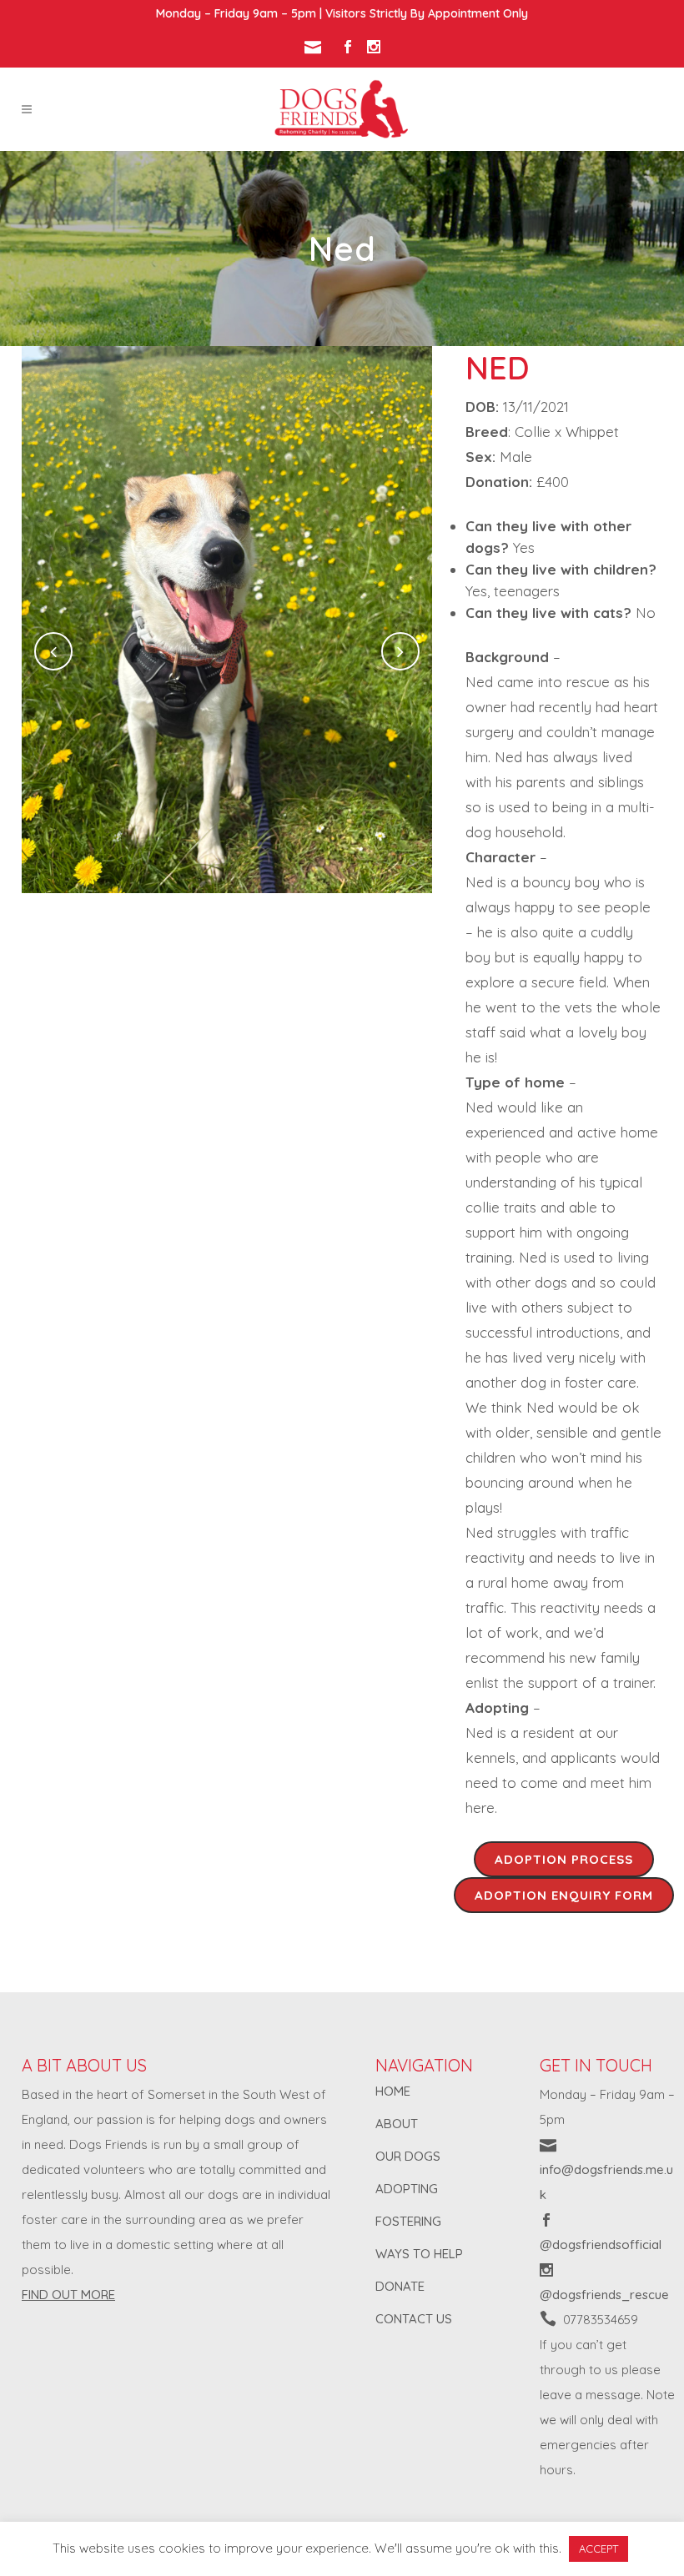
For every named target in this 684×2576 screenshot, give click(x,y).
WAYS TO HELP (419, 2254)
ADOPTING (407, 2189)
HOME (393, 2091)
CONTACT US (414, 2319)
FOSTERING (408, 2221)
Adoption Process (564, 1859)
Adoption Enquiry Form (564, 1895)
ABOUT (397, 2124)
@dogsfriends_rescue (604, 2295)
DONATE (400, 2286)
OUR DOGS (408, 2156)
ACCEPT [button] (598, 2548)
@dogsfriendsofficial (601, 2245)
